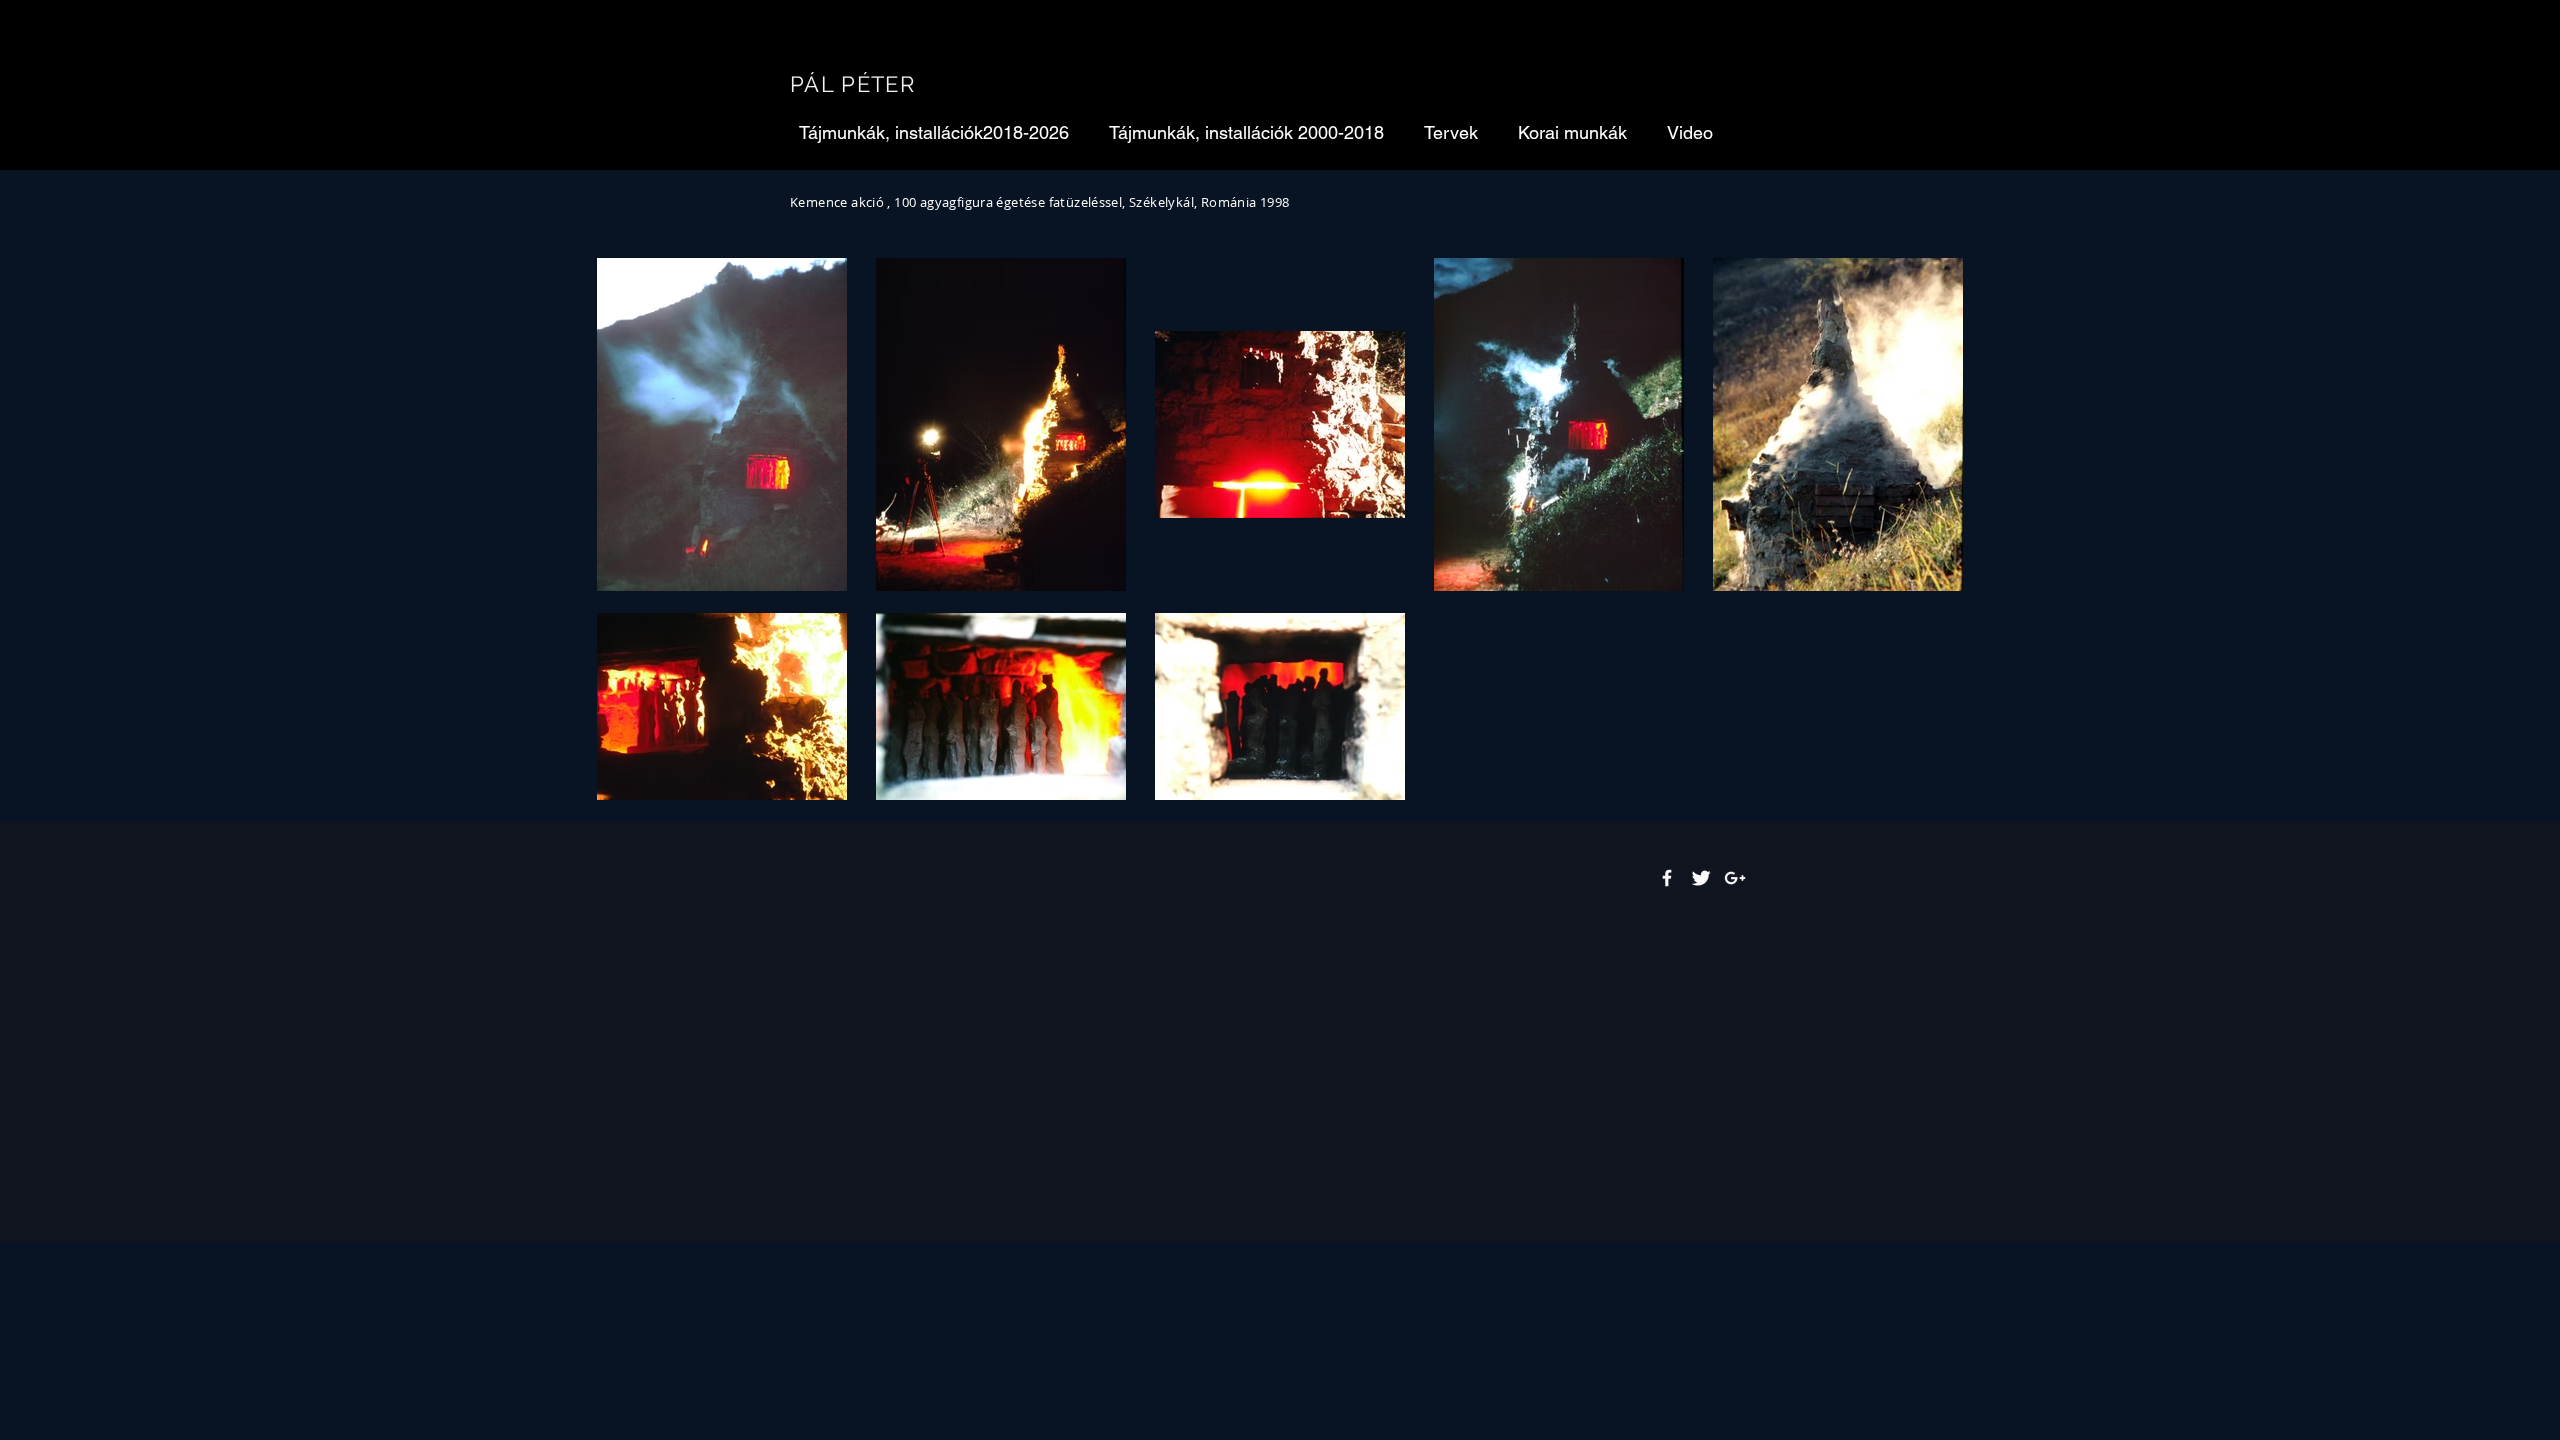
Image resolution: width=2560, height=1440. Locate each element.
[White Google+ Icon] (1735, 878)
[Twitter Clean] (1701, 878)
